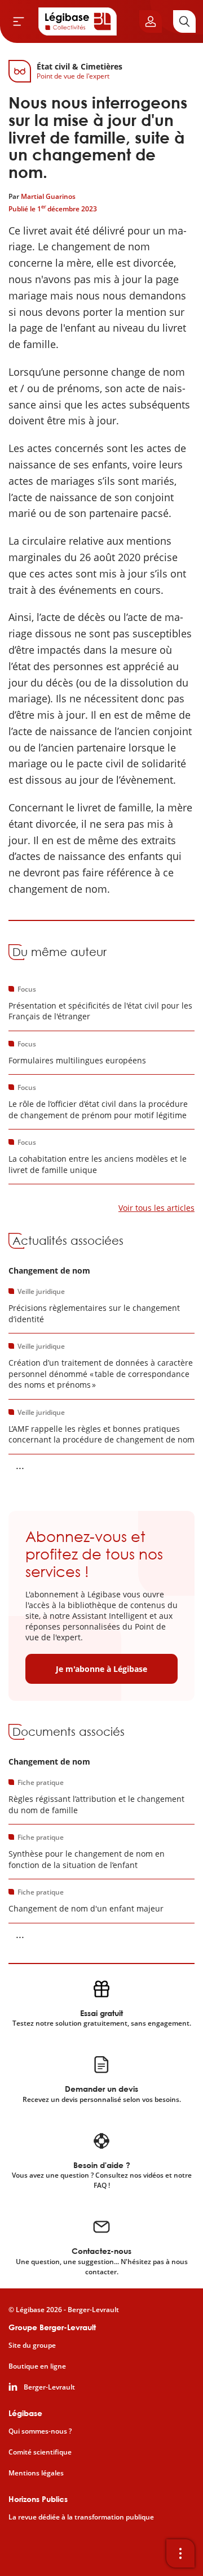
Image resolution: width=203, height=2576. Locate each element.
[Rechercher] (184, 21)
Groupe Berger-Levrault (52, 2327)
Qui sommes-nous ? (40, 2431)
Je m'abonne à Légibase (101, 1669)
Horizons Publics (38, 2499)
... (20, 1465)
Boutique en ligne (37, 2366)
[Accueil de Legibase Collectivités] (78, 21)
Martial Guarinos (48, 196)
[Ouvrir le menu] (19, 21)
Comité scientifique (40, 2452)
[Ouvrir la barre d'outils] (180, 2553)
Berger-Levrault (49, 2387)
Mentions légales (36, 2473)
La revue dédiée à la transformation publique (81, 2517)
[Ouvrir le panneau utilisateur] (151, 21)
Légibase (25, 2413)
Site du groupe (32, 2345)
